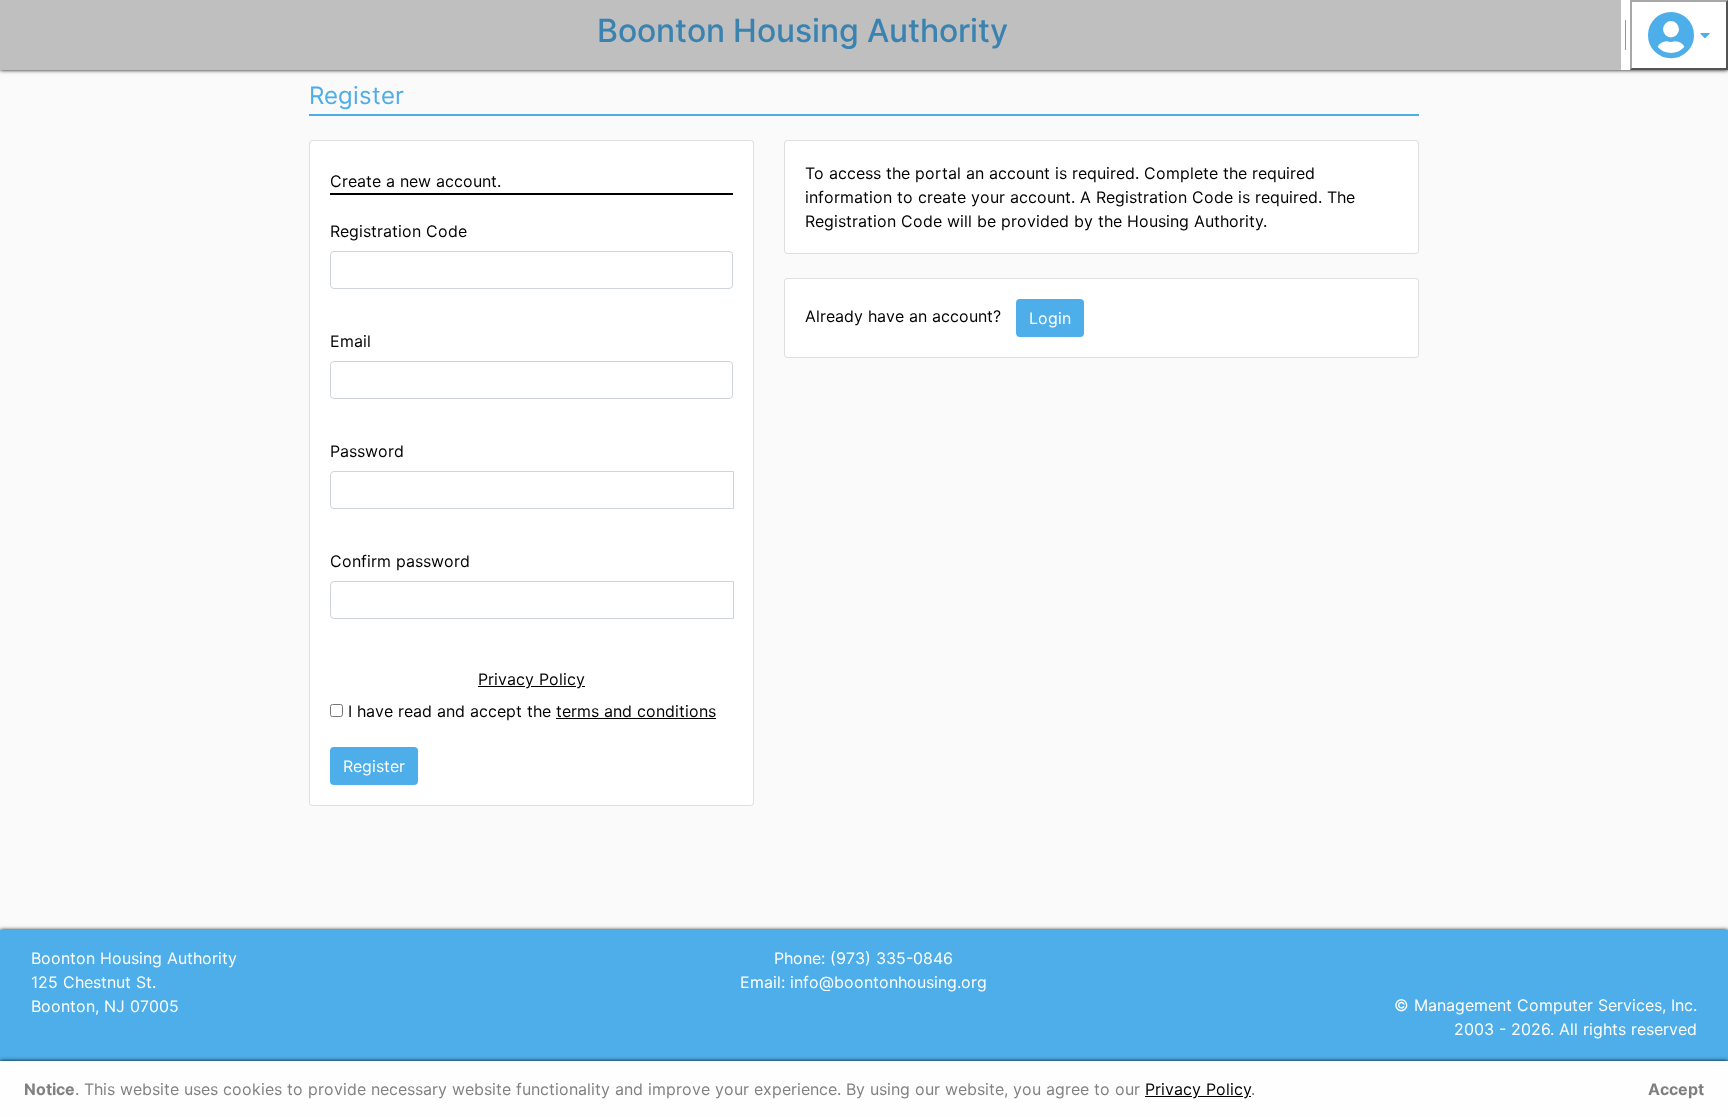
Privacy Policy (531, 679)
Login (1050, 318)
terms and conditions (636, 711)
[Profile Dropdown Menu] (1679, 35)
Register (374, 766)
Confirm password (400, 561)
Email (350, 341)
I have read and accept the (529, 711)
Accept (1676, 1089)
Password (367, 451)
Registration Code (398, 231)
